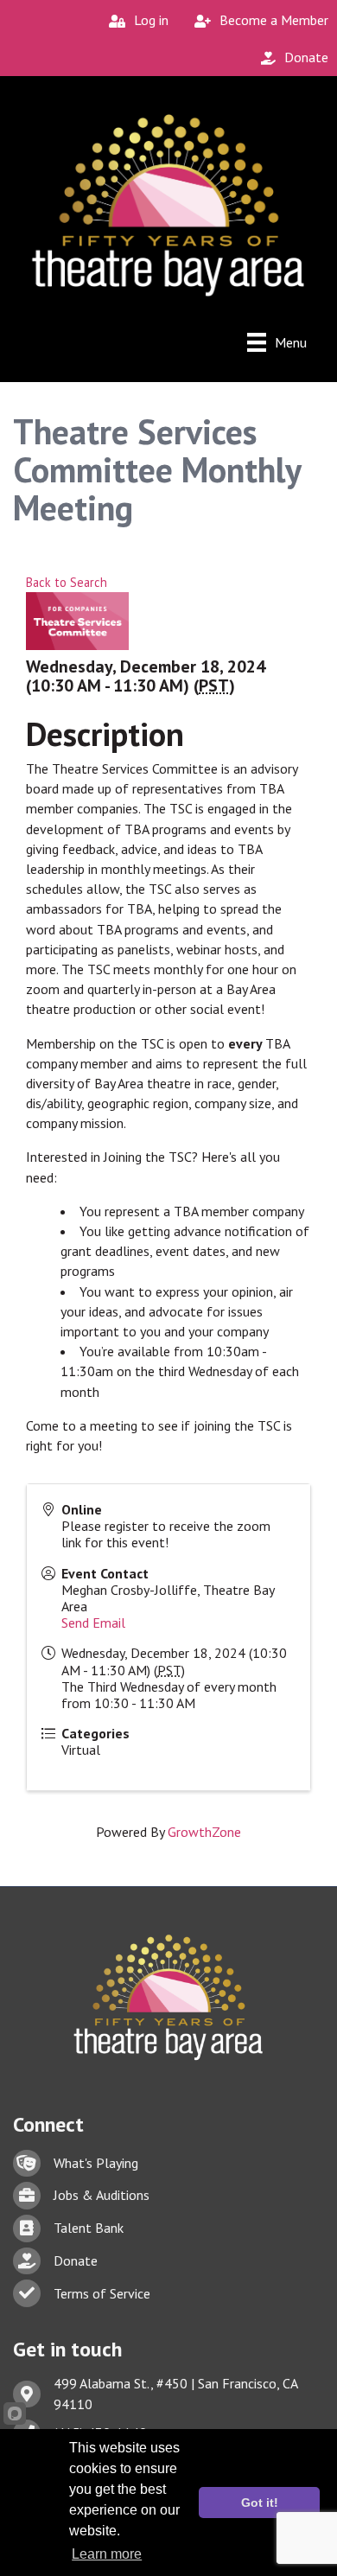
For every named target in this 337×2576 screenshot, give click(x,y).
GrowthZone (204, 1832)
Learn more (107, 2554)
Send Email (93, 1623)
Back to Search (67, 582)
